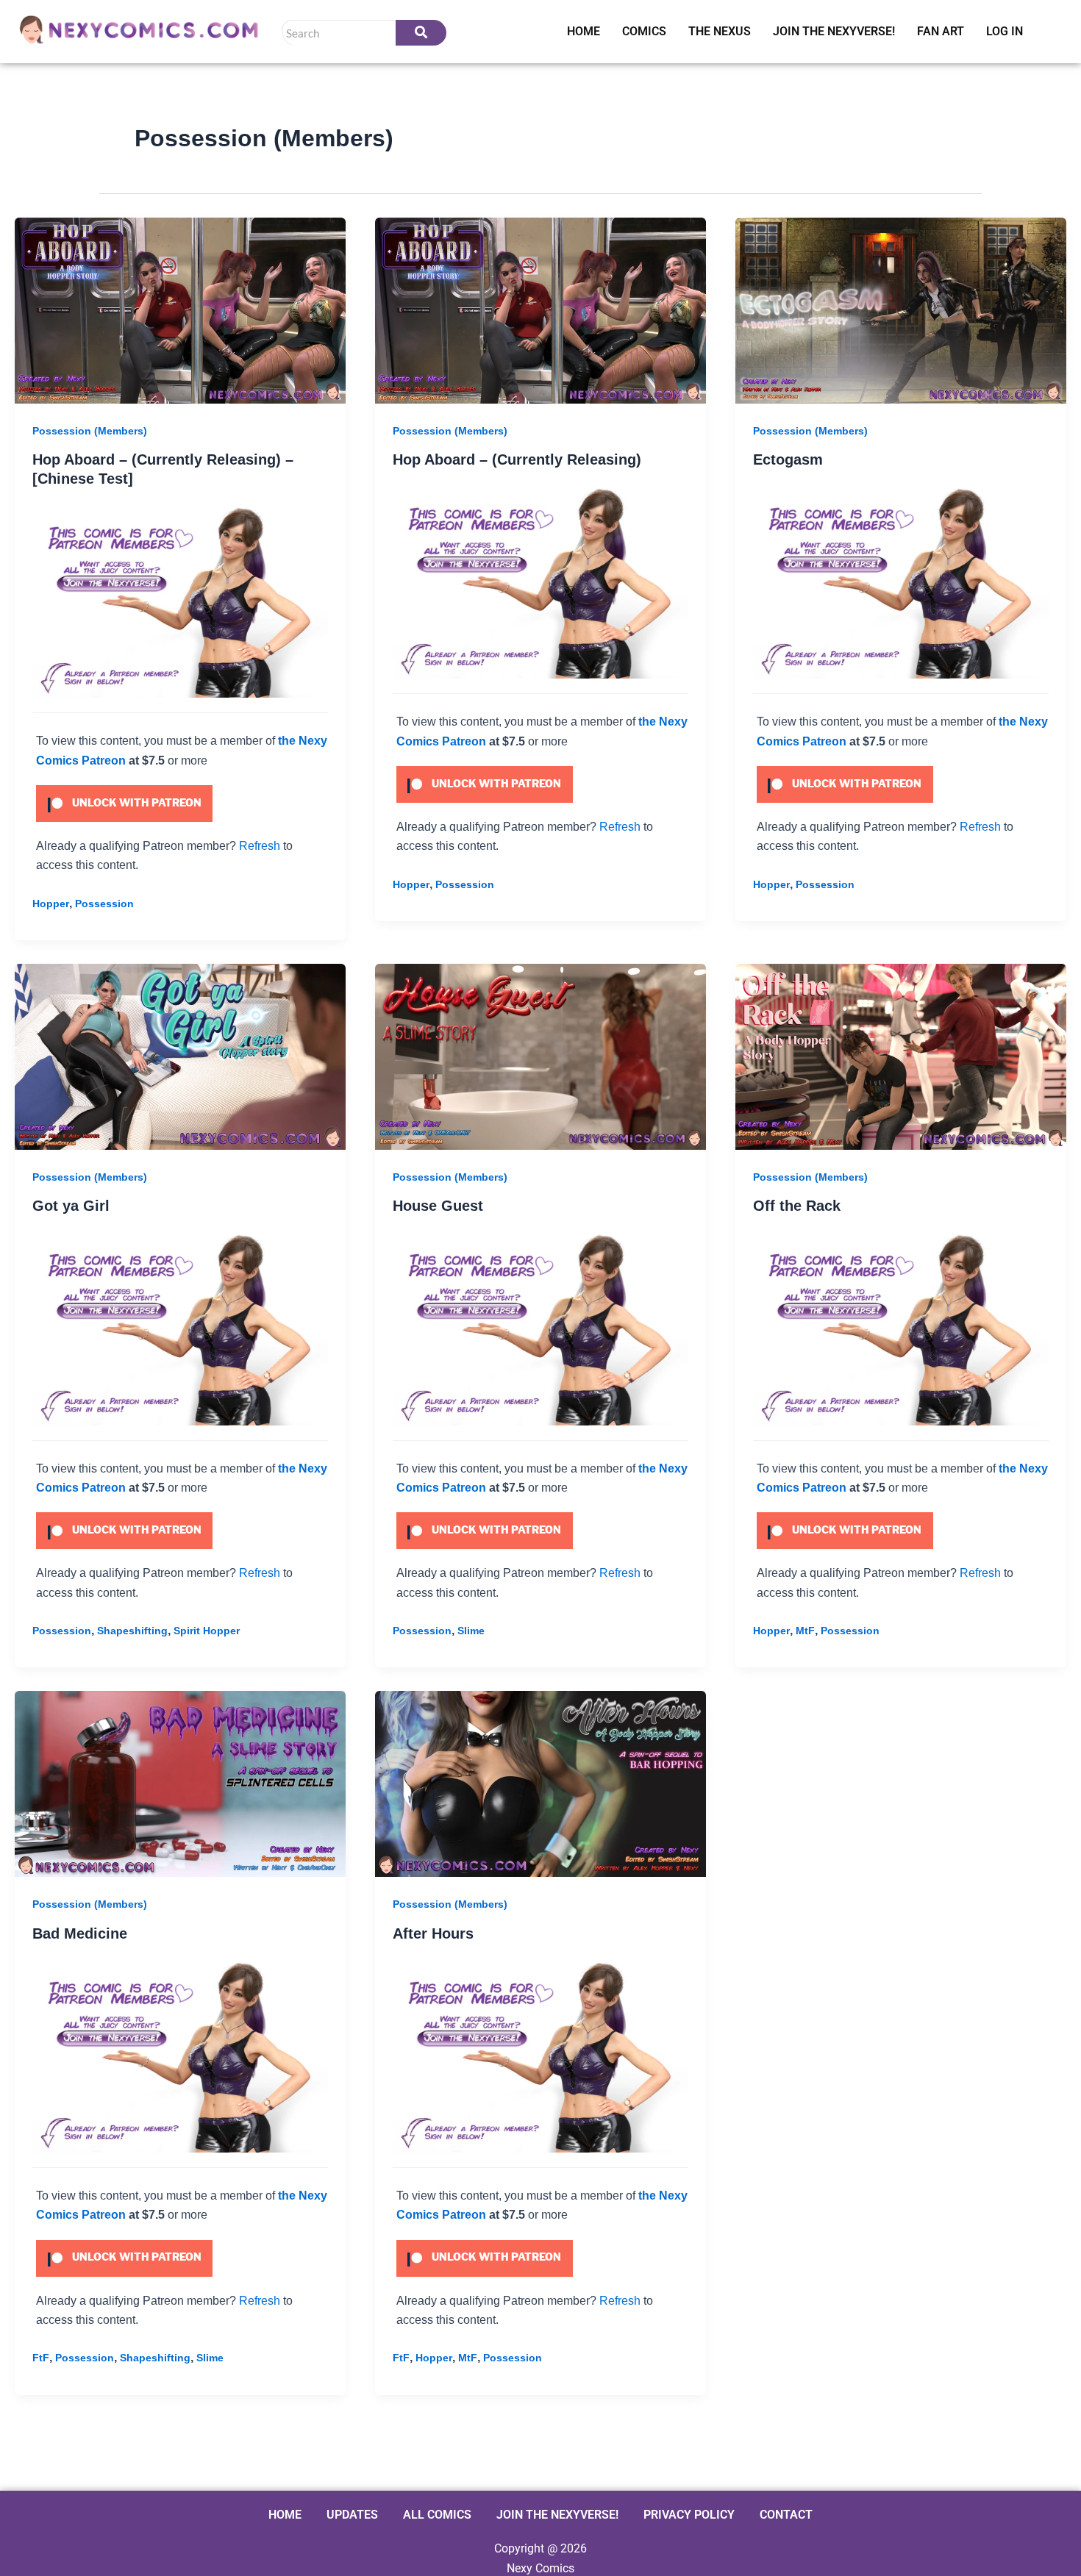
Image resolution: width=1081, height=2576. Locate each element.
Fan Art (941, 31)
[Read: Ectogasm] (901, 311)
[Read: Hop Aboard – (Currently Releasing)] (540, 311)
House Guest (438, 1206)
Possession (104, 904)
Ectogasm (788, 459)
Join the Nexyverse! (834, 31)
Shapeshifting (132, 1631)
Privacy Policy (689, 2515)
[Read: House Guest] (540, 1057)
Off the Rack (797, 1206)
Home (584, 31)
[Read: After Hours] (540, 1784)
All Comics (437, 2515)
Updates (352, 2515)
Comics (644, 31)
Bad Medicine (80, 1933)
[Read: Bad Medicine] (180, 1784)
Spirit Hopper (207, 1631)
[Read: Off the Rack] (901, 1057)
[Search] (421, 33)
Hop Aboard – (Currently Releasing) (517, 459)
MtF (805, 1631)
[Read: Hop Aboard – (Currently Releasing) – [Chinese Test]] (180, 311)
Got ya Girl (71, 1206)
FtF (41, 2358)
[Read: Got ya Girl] (180, 1057)
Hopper (51, 904)
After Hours (433, 1933)
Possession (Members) (90, 431)
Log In (1005, 31)
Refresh (260, 846)
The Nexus (720, 31)
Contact (786, 2515)
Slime (471, 1631)
